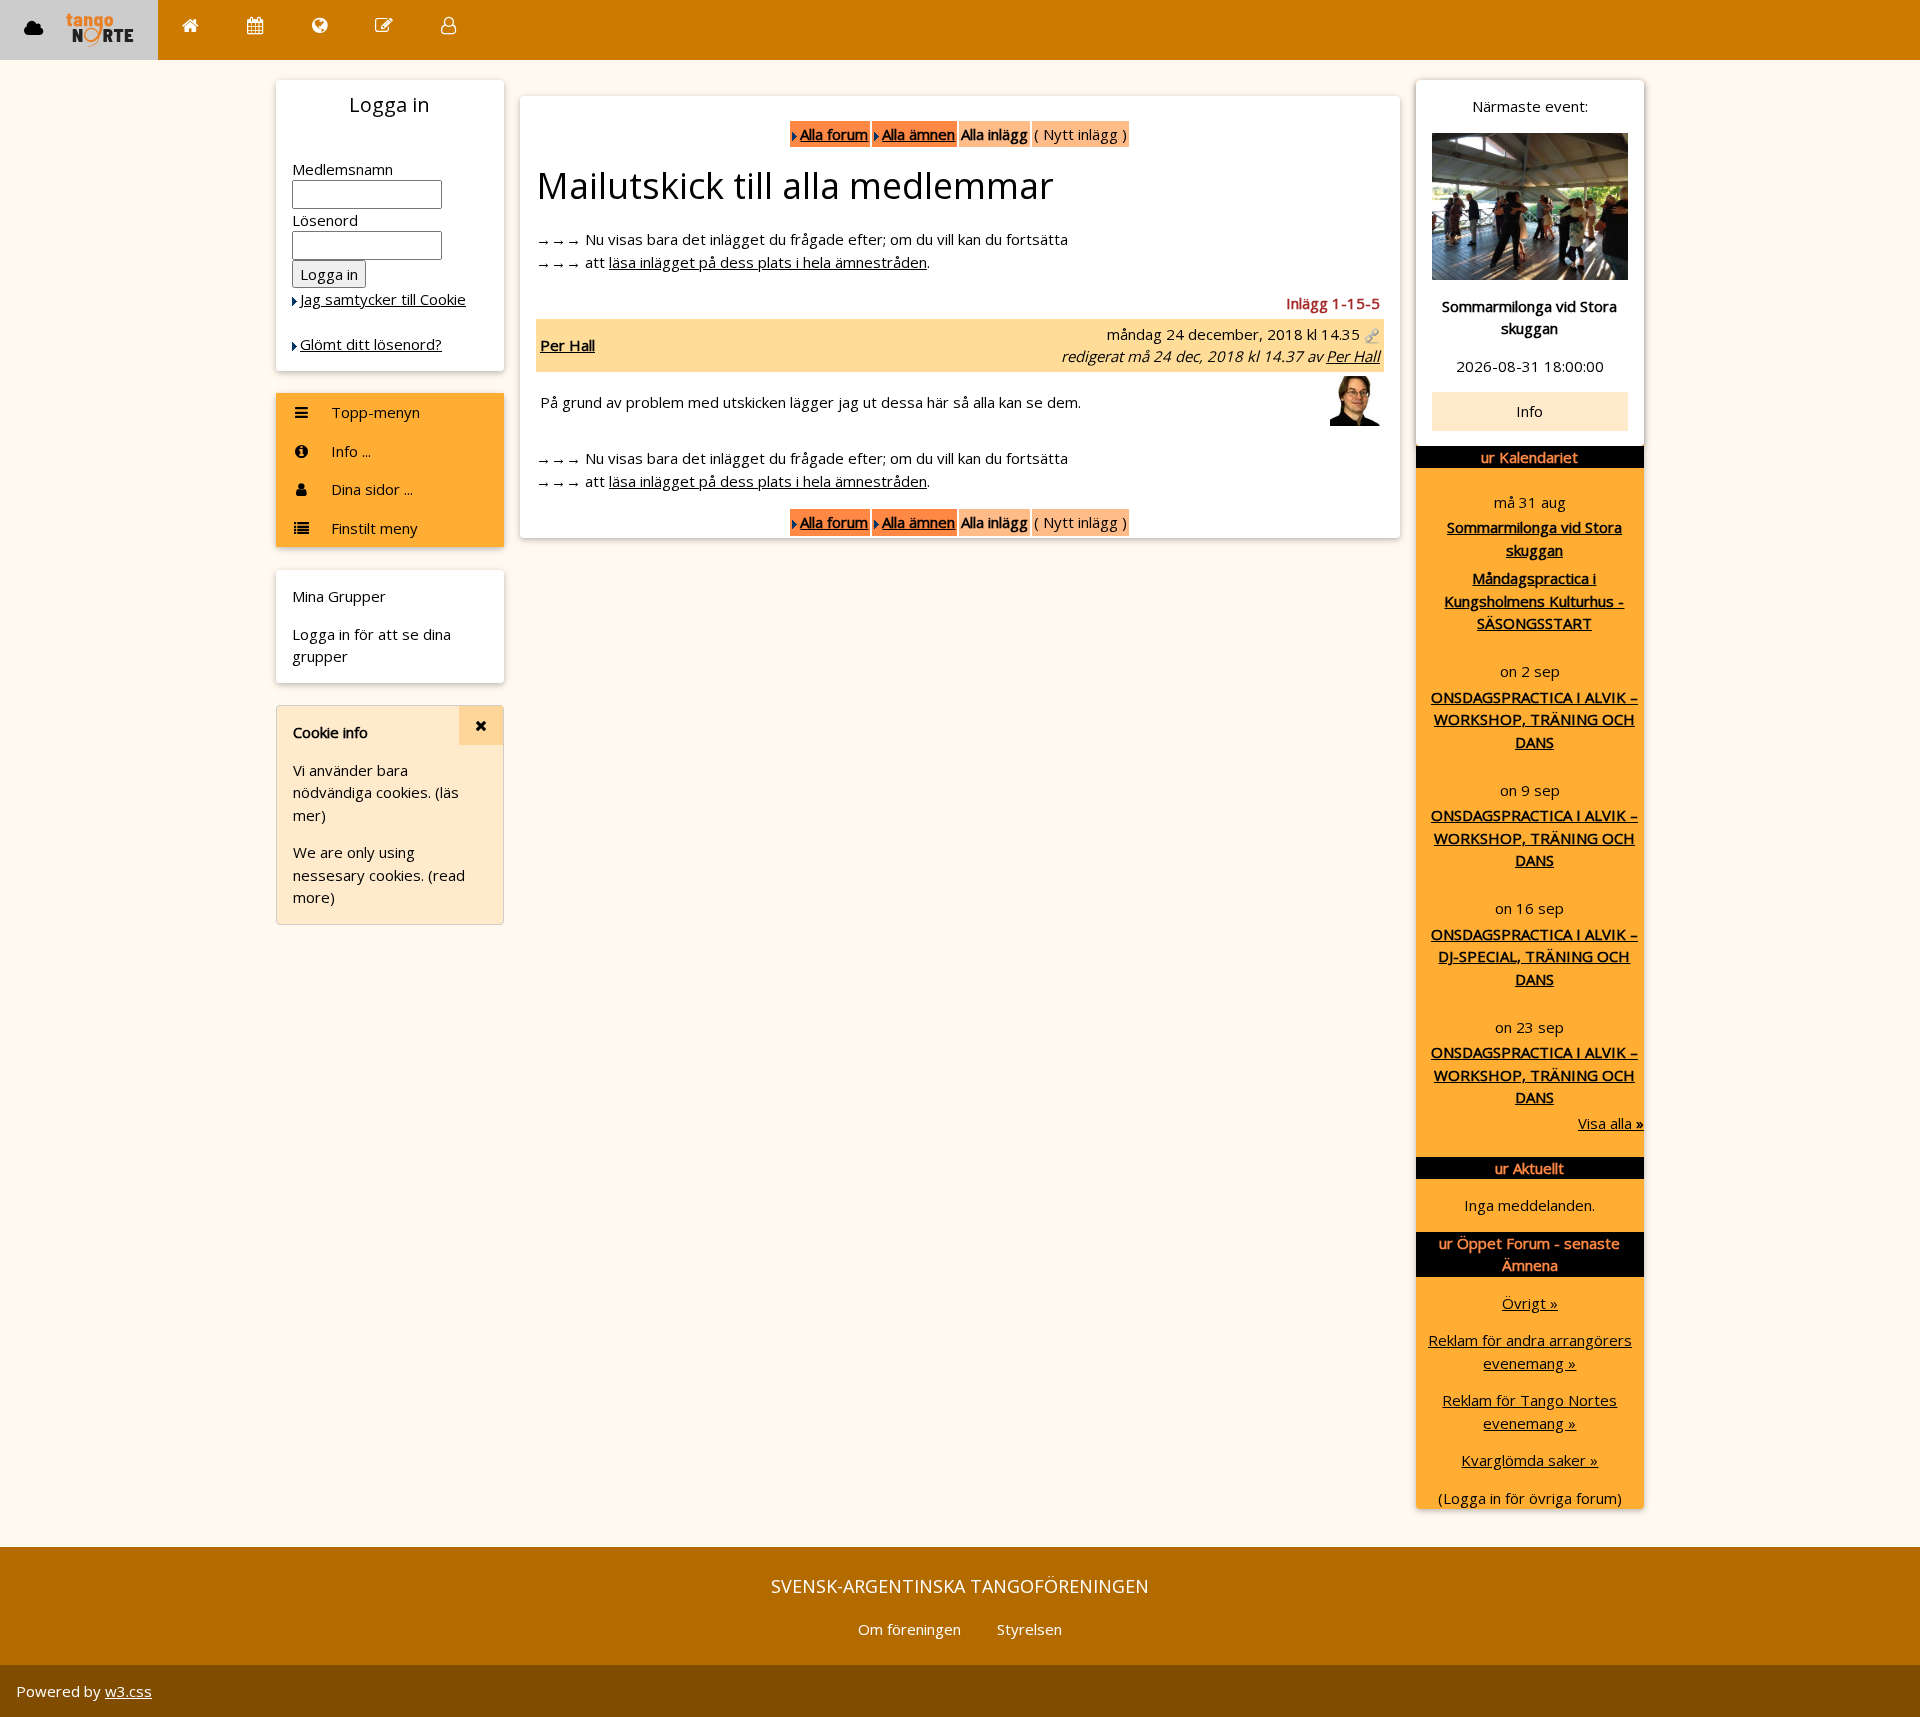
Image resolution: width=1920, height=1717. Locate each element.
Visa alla (1611, 1123)
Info (1529, 411)
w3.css (128, 1691)
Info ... (349, 451)
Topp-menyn (373, 412)
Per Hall (567, 345)
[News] (319, 25)
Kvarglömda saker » (1529, 1460)
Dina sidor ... (370, 489)
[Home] (190, 25)
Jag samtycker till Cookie (383, 299)
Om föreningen (909, 1629)
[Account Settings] (448, 25)
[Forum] (384, 25)
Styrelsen (1029, 1629)
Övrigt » (1530, 1303)
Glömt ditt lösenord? (371, 344)
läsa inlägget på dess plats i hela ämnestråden (768, 262)
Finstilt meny (372, 528)
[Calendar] (255, 25)
